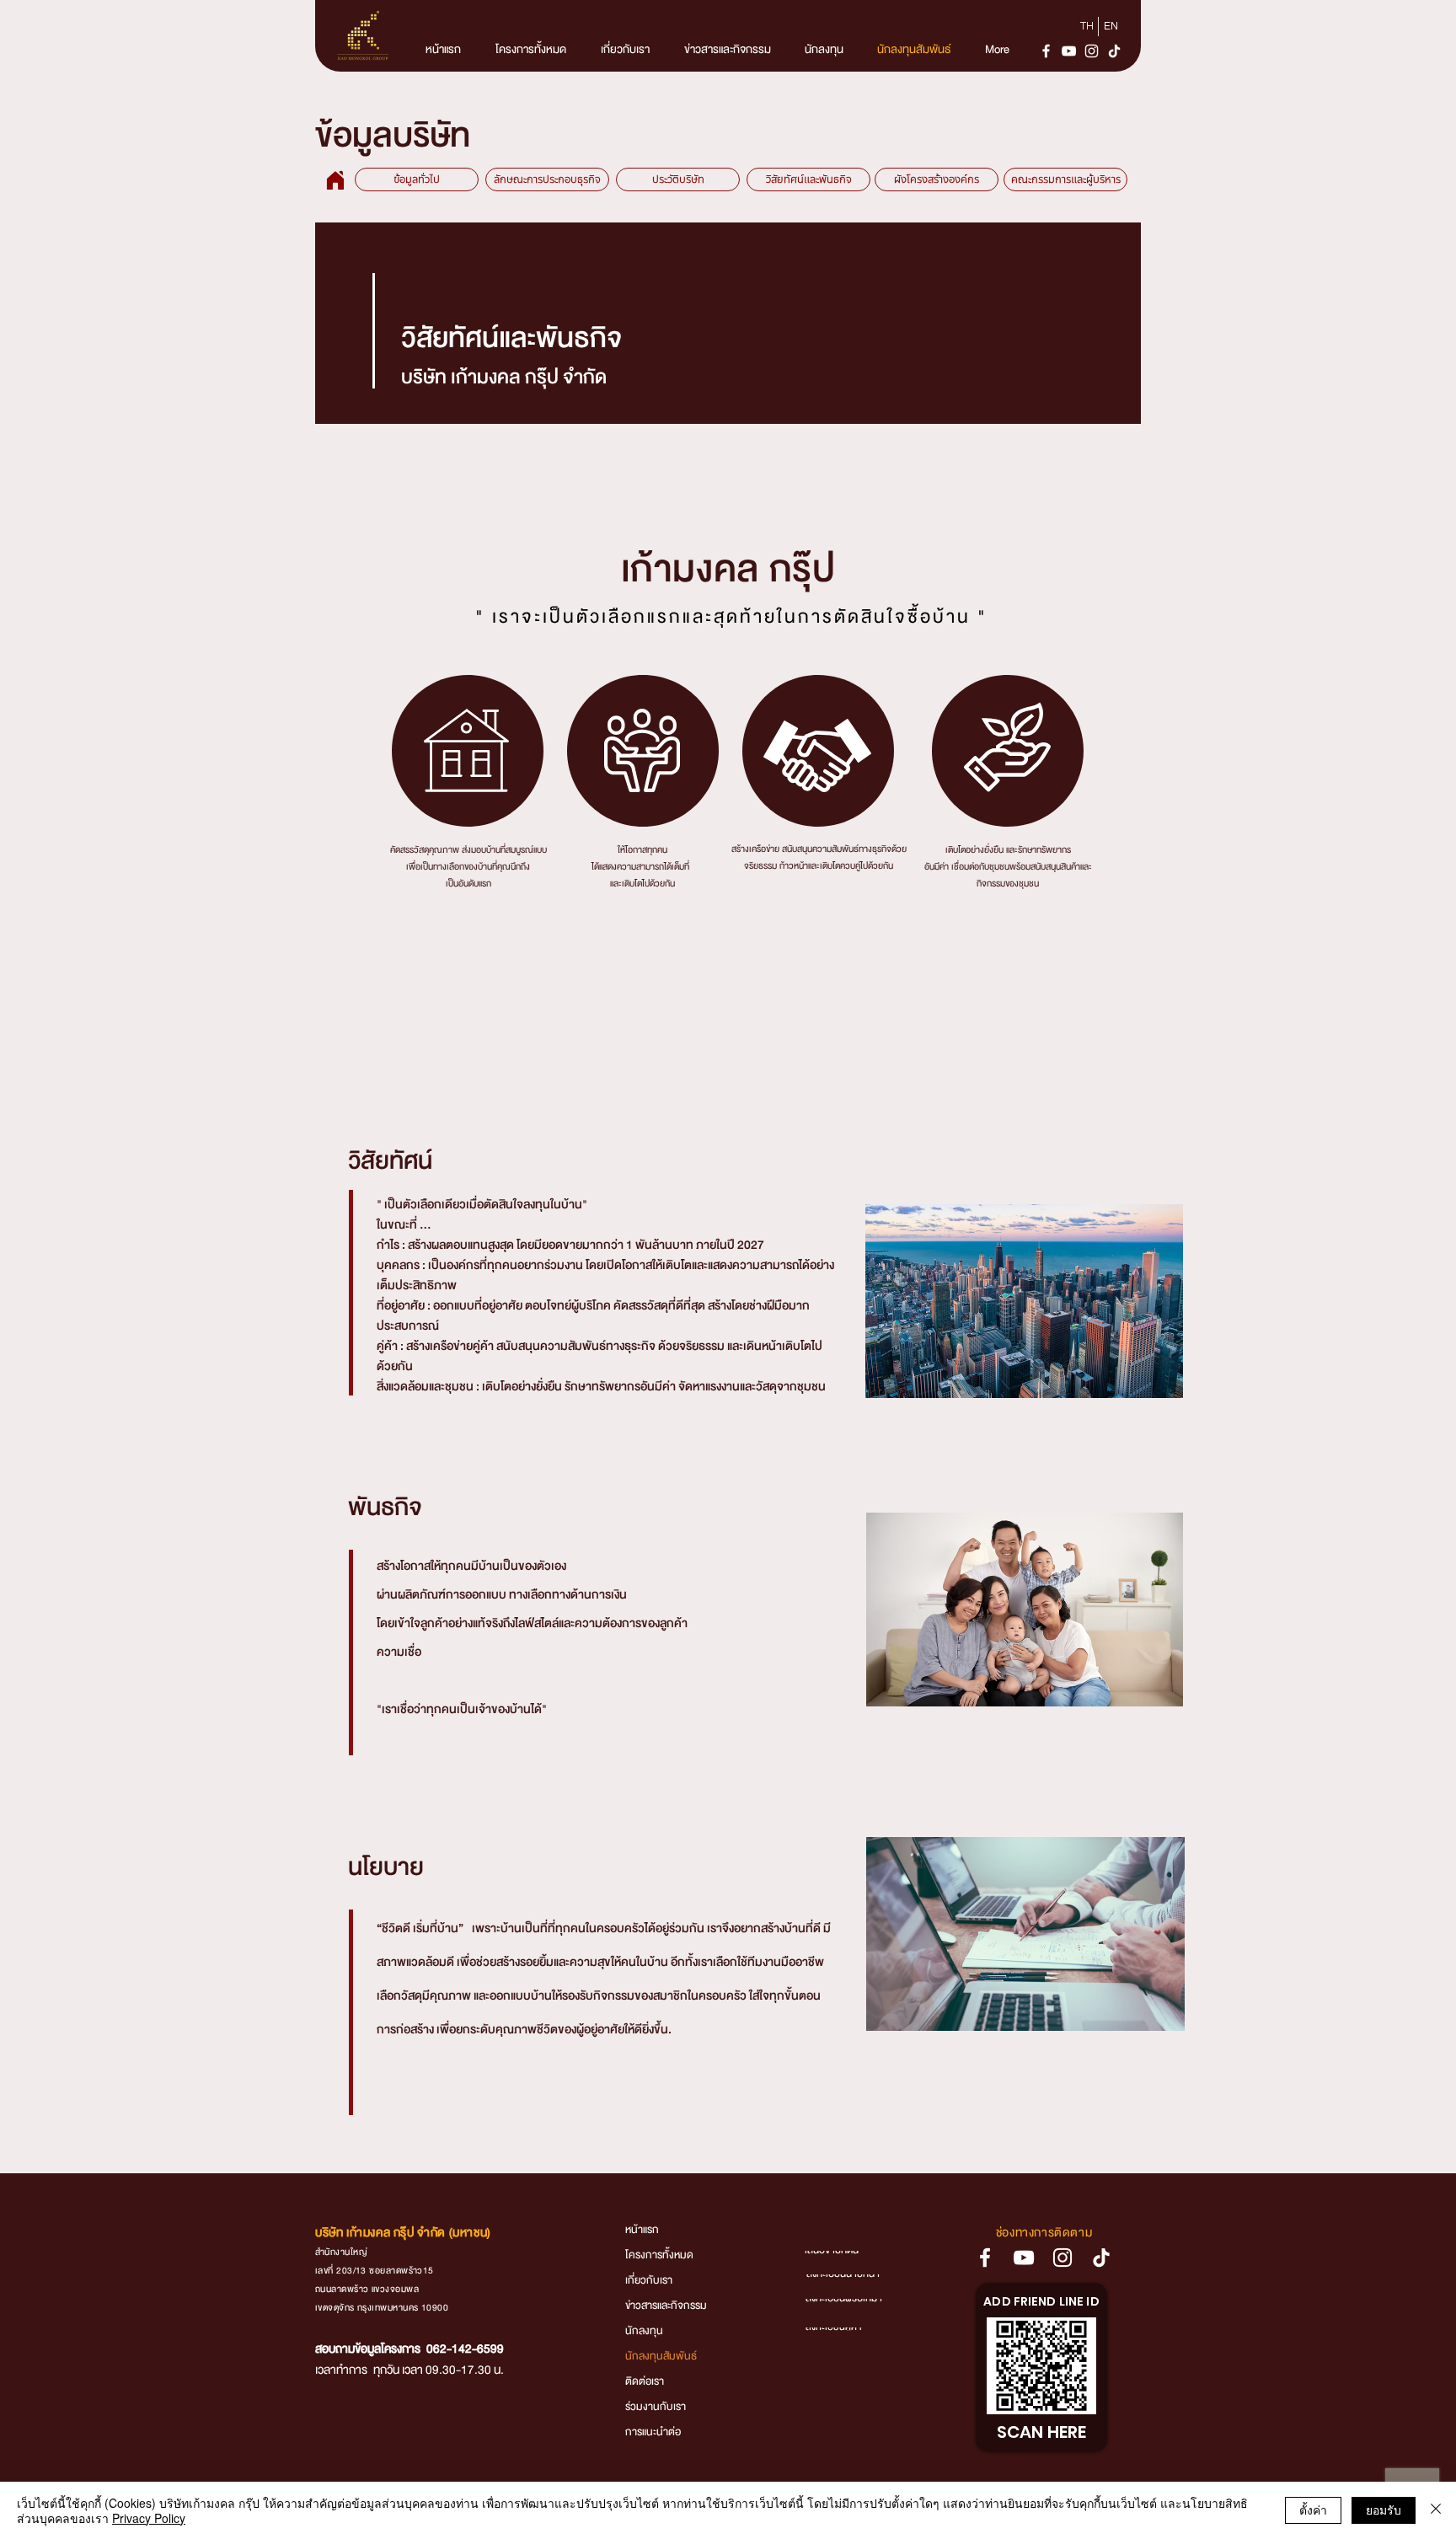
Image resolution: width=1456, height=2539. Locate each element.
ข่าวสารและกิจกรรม (666, 2308)
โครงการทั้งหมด (659, 2258)
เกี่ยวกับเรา (649, 2283)
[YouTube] (1069, 51)
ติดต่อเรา (645, 2384)
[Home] (335, 180)
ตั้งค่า (1313, 2510)
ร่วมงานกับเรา (656, 2409)
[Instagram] (1092, 51)
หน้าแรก (642, 2232)
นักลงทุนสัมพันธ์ (661, 2359)
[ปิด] (1436, 2510)
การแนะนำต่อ (653, 2435)
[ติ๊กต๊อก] (1114, 51)
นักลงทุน (644, 2333)
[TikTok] (1101, 2258)
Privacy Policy (149, 2518)
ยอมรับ (1384, 2510)
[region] (468, 751)
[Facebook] (1046, 51)
